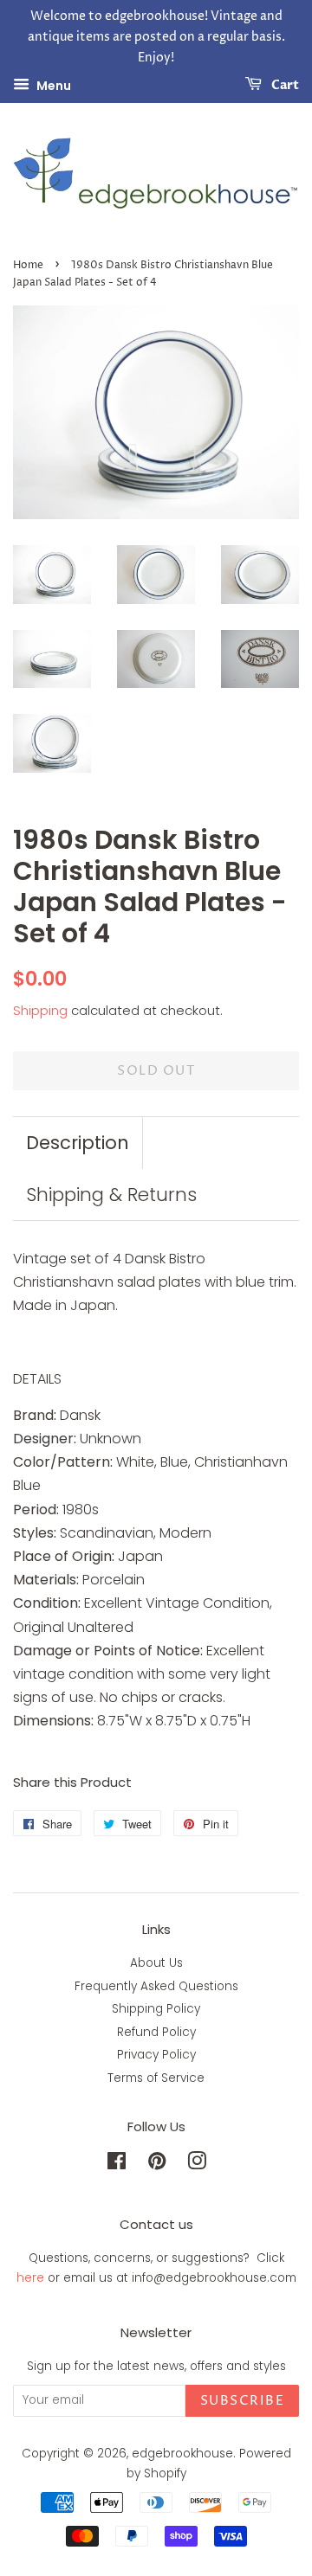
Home (28, 265)
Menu (52, 86)
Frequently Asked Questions (156, 1986)
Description (78, 1143)
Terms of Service (156, 2078)
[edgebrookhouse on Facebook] (117, 2165)
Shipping (40, 1010)
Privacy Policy (156, 2055)
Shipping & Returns (111, 1195)
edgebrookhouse (182, 2454)
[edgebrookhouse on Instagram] (197, 2165)
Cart (284, 86)
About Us (156, 1963)
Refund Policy (156, 2032)
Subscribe (243, 2401)
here (30, 2278)
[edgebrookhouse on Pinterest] (157, 2165)
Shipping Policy (156, 2009)
